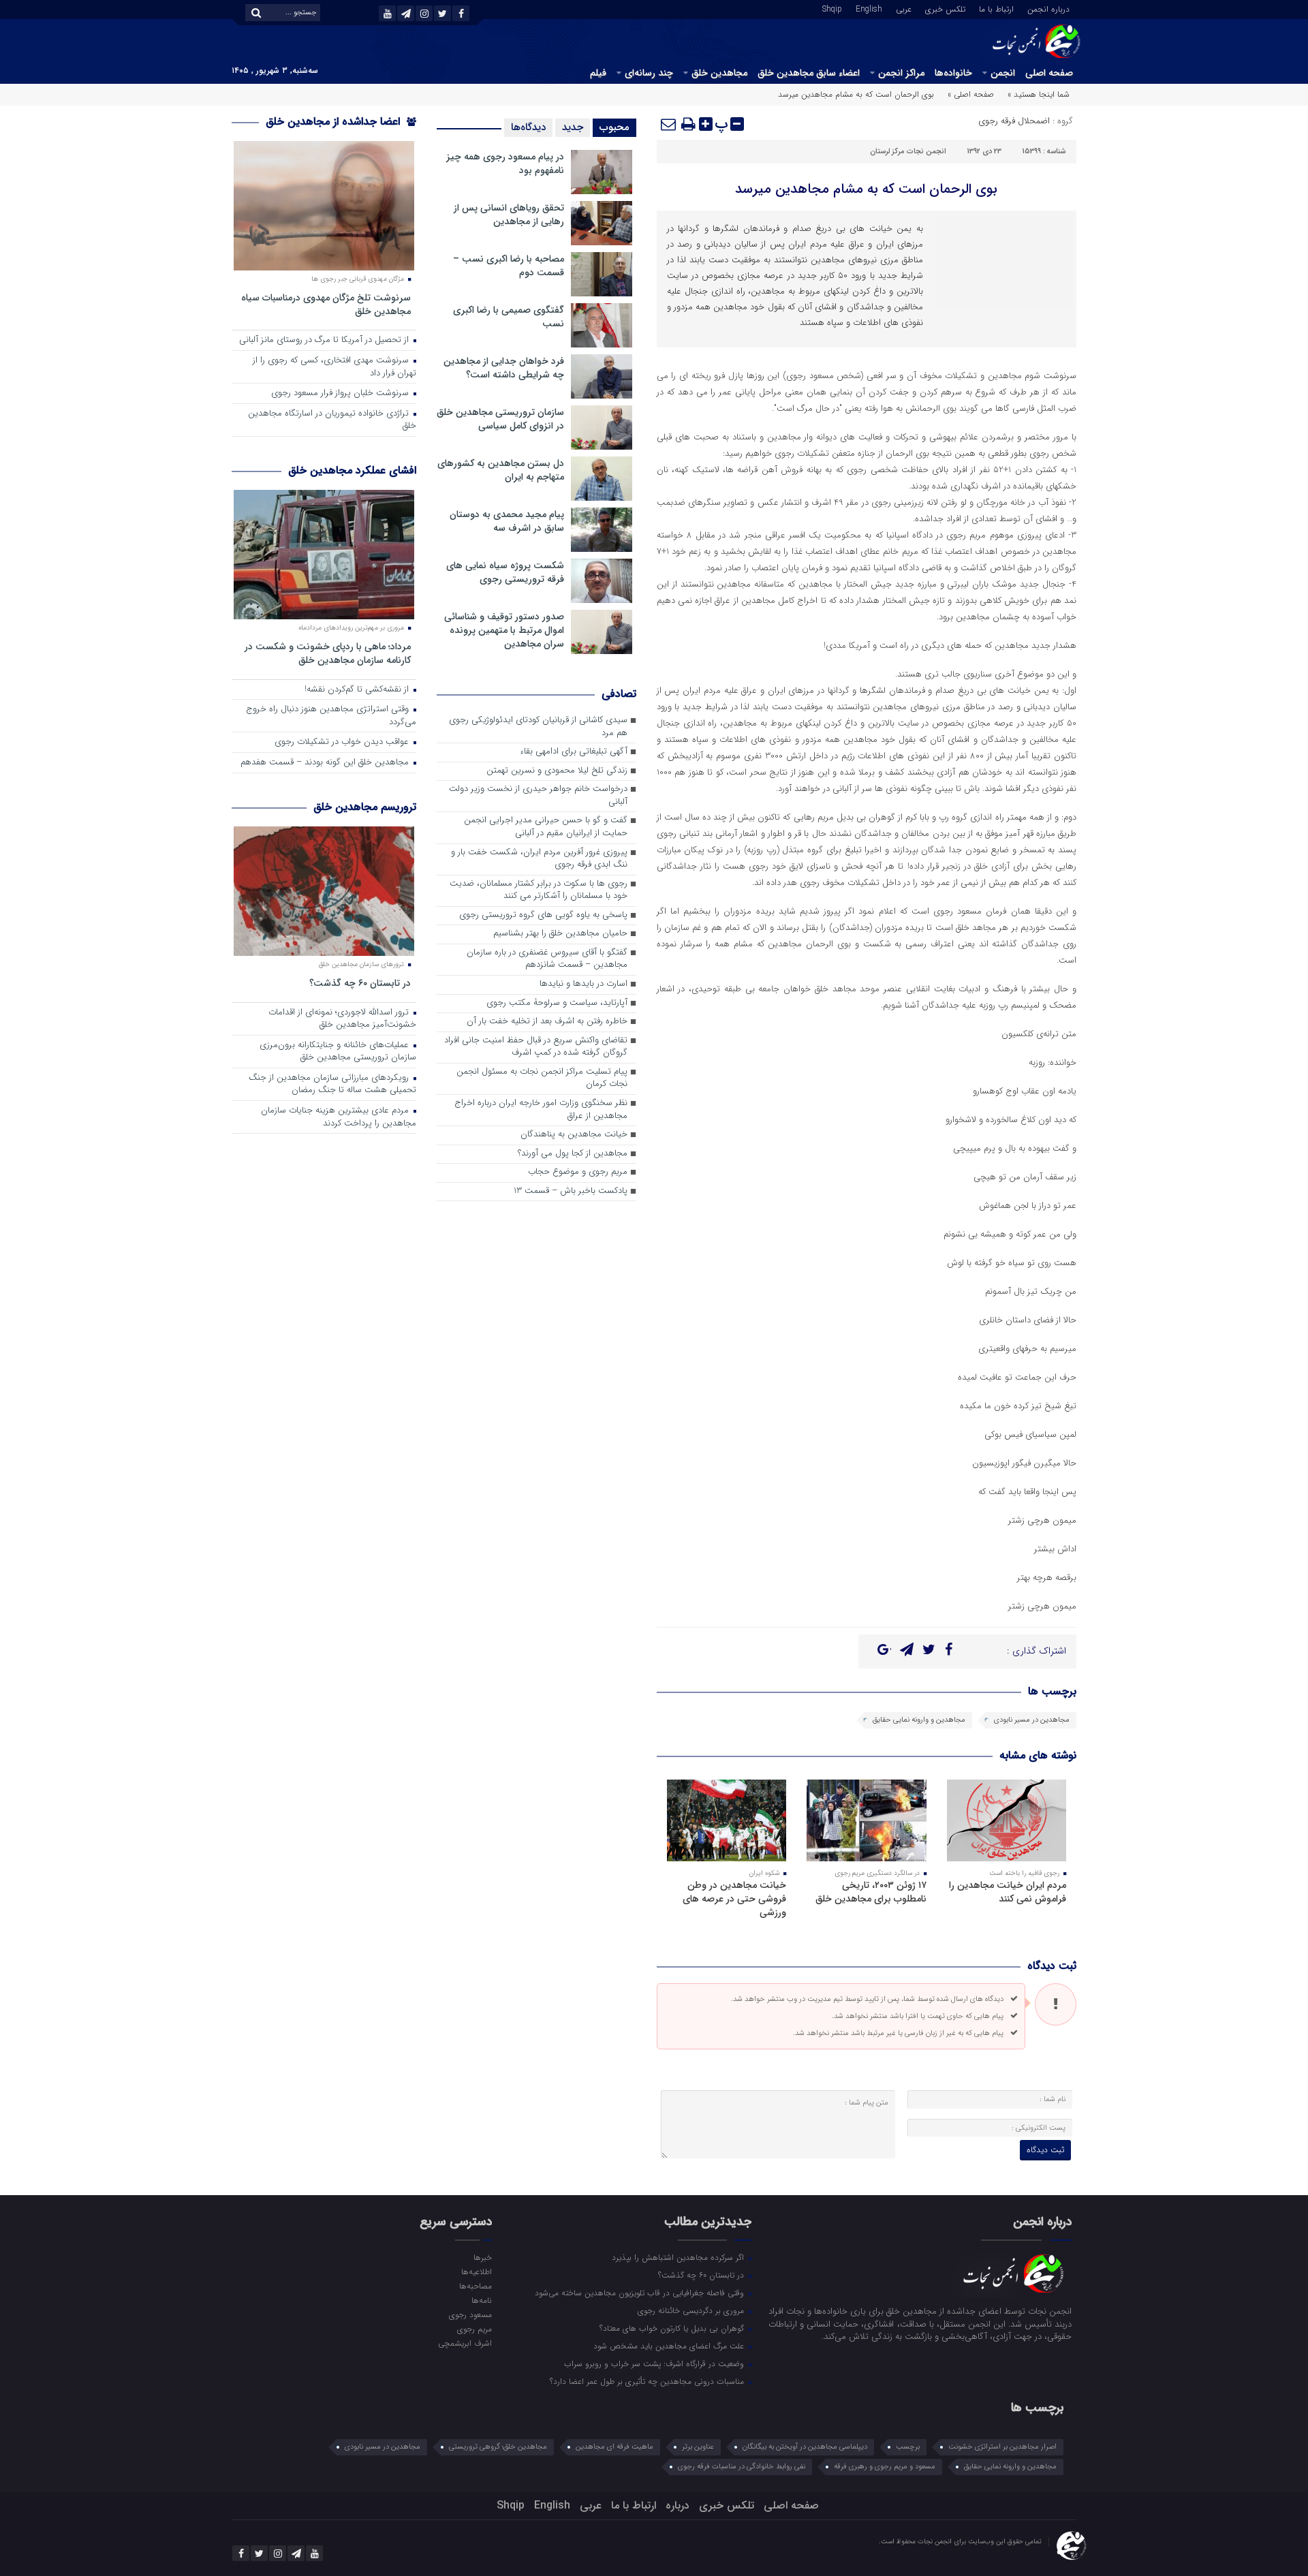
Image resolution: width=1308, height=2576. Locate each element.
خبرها (482, 2257)
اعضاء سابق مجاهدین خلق (809, 73)
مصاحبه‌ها (475, 2286)
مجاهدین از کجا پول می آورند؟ (573, 1154)
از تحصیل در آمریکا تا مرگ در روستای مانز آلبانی (325, 340)
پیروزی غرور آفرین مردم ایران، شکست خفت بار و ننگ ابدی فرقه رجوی (539, 859)
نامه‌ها (481, 2300)
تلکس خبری (945, 8)
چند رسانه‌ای (649, 73)
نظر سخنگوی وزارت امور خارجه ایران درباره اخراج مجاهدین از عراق (541, 1110)
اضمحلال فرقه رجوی (1014, 121)
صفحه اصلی (1049, 73)
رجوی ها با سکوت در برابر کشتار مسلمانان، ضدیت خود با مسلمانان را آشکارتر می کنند (539, 890)
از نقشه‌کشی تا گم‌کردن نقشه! (358, 690)
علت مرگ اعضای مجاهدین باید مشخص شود (670, 2346)
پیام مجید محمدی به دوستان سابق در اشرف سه (507, 521)
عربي (904, 8)
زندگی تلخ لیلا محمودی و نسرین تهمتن (557, 771)
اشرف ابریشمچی (465, 2343)
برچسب (908, 2447)
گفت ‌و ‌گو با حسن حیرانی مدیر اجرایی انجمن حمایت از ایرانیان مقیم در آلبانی (546, 827)
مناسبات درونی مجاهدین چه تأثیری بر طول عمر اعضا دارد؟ (648, 2381)
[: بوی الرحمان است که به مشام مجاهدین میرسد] (669, 124)
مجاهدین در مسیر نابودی (1032, 1720)
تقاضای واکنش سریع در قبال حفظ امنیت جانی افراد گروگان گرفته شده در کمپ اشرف (536, 1047)
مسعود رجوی (470, 2314)
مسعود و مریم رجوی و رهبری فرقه (885, 2467)
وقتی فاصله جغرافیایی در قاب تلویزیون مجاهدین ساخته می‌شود (641, 2293)
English (869, 8)
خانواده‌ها (953, 73)
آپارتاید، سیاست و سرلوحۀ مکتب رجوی (557, 1003)
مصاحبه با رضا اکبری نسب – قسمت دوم (509, 266)
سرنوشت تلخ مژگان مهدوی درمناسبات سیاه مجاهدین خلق (326, 304)
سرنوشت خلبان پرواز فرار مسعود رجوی (341, 393)
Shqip (832, 8)
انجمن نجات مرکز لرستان (908, 152)
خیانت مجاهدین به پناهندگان (574, 1135)
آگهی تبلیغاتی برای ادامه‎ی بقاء (574, 752)
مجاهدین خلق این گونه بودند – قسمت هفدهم (326, 763)
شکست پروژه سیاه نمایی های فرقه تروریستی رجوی (505, 572)
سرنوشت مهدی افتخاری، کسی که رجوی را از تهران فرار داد (334, 367)
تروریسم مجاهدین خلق (365, 807)
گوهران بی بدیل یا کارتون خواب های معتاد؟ (673, 2328)
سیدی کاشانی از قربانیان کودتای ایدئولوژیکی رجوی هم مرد (538, 727)
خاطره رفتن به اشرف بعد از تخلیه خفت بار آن (547, 1022)
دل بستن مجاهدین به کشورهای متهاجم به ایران (501, 470)
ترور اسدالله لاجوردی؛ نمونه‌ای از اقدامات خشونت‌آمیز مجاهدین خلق (342, 1019)
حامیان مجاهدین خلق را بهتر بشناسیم (560, 934)
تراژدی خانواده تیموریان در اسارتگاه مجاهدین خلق (332, 420)
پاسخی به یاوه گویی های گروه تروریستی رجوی (543, 915)
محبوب (614, 127)
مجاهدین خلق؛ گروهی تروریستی (498, 2447)
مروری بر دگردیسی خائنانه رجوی (692, 2310)
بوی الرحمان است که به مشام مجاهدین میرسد (866, 189)
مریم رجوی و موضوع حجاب (578, 1172)
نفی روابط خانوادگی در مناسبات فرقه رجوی (742, 2467)
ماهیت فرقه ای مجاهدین (614, 2447)
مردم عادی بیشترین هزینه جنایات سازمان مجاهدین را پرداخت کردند (339, 1117)
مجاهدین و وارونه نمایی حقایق (919, 1720)
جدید (573, 127)
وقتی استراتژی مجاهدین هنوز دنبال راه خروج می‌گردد (331, 716)
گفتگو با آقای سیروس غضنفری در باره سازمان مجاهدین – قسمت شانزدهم (547, 959)
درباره (678, 2505)
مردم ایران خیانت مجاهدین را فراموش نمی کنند (1008, 1892)
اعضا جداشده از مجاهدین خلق (334, 122)
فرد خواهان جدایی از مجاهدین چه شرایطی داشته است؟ (504, 368)
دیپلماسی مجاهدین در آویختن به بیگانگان (805, 2447)
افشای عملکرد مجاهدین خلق (352, 470)
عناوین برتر (698, 2447)
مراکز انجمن (901, 73)
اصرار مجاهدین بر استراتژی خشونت (1002, 2447)
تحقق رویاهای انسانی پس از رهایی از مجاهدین (509, 215)
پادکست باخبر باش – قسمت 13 (571, 1191)
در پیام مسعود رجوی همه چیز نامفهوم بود (505, 164)
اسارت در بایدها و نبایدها (583, 984)
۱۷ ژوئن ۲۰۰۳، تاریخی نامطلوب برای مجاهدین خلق (871, 1892)
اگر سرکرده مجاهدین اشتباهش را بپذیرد (679, 2257)
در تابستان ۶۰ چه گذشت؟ (360, 983)
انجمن (1003, 73)
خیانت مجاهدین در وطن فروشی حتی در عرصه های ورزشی (734, 1899)
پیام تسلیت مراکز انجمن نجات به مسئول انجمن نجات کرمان (542, 1078)
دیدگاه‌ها (528, 127)
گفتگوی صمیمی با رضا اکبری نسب (509, 317)
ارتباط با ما (996, 8)
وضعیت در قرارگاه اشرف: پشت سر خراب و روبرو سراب (655, 2363)
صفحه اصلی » (971, 94)
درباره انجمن (1048, 8)
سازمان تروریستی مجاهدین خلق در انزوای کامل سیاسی (500, 419)
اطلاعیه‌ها (476, 2271)
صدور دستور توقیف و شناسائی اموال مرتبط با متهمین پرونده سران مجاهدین (504, 630)
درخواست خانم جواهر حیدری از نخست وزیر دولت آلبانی (538, 796)
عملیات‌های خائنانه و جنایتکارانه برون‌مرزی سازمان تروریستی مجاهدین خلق (338, 1052)
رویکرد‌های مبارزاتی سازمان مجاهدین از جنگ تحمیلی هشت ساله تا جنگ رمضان (332, 1085)
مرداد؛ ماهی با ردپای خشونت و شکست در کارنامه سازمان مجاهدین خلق (328, 653)
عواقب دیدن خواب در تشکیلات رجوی (343, 742)
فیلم (598, 73)
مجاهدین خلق (719, 73)
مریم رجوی (474, 2329)
